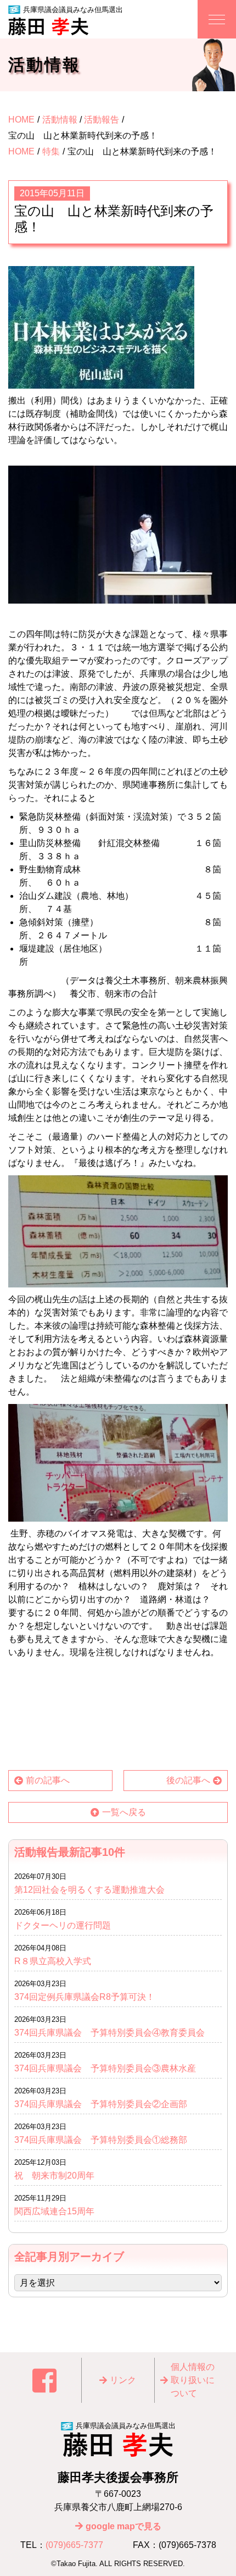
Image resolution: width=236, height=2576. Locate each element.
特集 (51, 151)
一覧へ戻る (124, 1812)
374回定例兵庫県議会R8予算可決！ (85, 1997)
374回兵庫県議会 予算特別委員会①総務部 (101, 2140)
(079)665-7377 (74, 2545)
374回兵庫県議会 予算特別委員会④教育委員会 (109, 2033)
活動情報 (60, 120)
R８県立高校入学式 (57, 1961)
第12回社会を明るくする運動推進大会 (89, 1890)
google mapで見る (123, 2526)
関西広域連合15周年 (59, 2211)
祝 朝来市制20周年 (54, 2176)
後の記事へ (188, 1780)
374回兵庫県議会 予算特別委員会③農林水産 (105, 2068)
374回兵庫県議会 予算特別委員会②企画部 (101, 2104)
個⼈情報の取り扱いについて (193, 2380)
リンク (123, 2380)
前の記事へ (48, 1780)
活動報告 (102, 120)
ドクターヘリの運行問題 (63, 1925)
